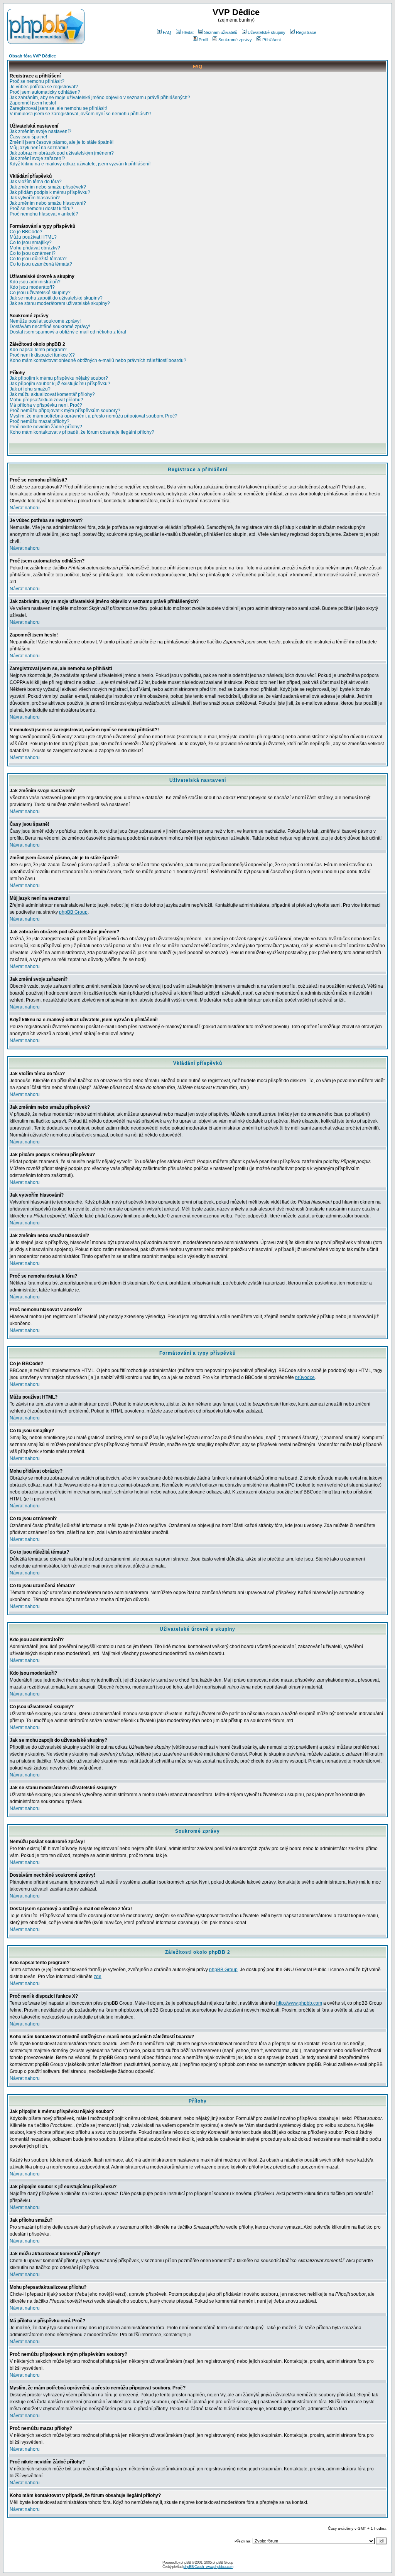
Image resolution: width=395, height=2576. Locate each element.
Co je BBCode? (26, 232)
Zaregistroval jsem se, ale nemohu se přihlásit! (58, 108)
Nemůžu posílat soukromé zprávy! (45, 321)
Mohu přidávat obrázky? (35, 248)
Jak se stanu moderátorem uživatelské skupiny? (60, 303)
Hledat (188, 32)
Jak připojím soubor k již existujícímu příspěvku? (60, 384)
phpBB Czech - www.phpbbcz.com (208, 2567)
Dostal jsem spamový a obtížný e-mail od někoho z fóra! (68, 332)
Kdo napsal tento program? (38, 350)
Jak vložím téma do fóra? (36, 182)
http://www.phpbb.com (299, 2003)
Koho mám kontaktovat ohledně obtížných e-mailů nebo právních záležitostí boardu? (98, 360)
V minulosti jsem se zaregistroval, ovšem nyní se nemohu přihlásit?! (80, 114)
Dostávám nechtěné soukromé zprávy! (50, 327)
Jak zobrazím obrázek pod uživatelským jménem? (62, 153)
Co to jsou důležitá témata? (38, 259)
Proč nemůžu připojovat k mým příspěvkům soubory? (65, 411)
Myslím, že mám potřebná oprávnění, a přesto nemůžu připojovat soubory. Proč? (94, 416)
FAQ (167, 32)
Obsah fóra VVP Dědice (32, 56)
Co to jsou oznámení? (33, 253)
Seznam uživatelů (221, 32)
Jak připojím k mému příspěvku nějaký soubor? (59, 378)
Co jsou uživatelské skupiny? (40, 293)
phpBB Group (73, 912)
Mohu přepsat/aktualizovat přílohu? (46, 400)
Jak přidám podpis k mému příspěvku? (50, 192)
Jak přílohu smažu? (30, 389)
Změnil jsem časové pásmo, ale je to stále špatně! (62, 142)
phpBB (186, 2562)
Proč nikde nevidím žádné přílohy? (46, 427)
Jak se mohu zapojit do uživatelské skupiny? (56, 298)
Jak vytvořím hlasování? (35, 198)
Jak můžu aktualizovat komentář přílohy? (52, 394)
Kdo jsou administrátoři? (35, 282)
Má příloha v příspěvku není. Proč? (46, 405)
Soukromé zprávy (235, 40)
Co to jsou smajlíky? (31, 242)
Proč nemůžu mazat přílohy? (40, 421)
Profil (203, 40)
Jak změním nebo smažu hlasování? (48, 203)
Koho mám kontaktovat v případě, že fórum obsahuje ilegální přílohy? (82, 432)
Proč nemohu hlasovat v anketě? (44, 214)
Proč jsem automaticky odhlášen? (45, 92)
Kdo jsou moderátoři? (32, 287)
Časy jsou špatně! (28, 137)
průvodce (305, 1377)
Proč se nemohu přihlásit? (37, 81)
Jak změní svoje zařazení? (37, 158)
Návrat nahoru (25, 508)
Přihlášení (272, 40)
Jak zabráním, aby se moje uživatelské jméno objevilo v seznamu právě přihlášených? (100, 98)
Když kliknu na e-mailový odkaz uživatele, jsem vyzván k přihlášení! (80, 164)
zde (98, 1977)
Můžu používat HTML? (33, 237)
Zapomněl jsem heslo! (33, 103)
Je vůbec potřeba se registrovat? (44, 87)
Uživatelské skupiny (267, 32)
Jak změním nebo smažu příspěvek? (48, 187)
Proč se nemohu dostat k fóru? (41, 209)
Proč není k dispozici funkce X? (42, 355)
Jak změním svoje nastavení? (41, 131)
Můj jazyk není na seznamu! (39, 148)
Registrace (306, 32)
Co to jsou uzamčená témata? (41, 264)
